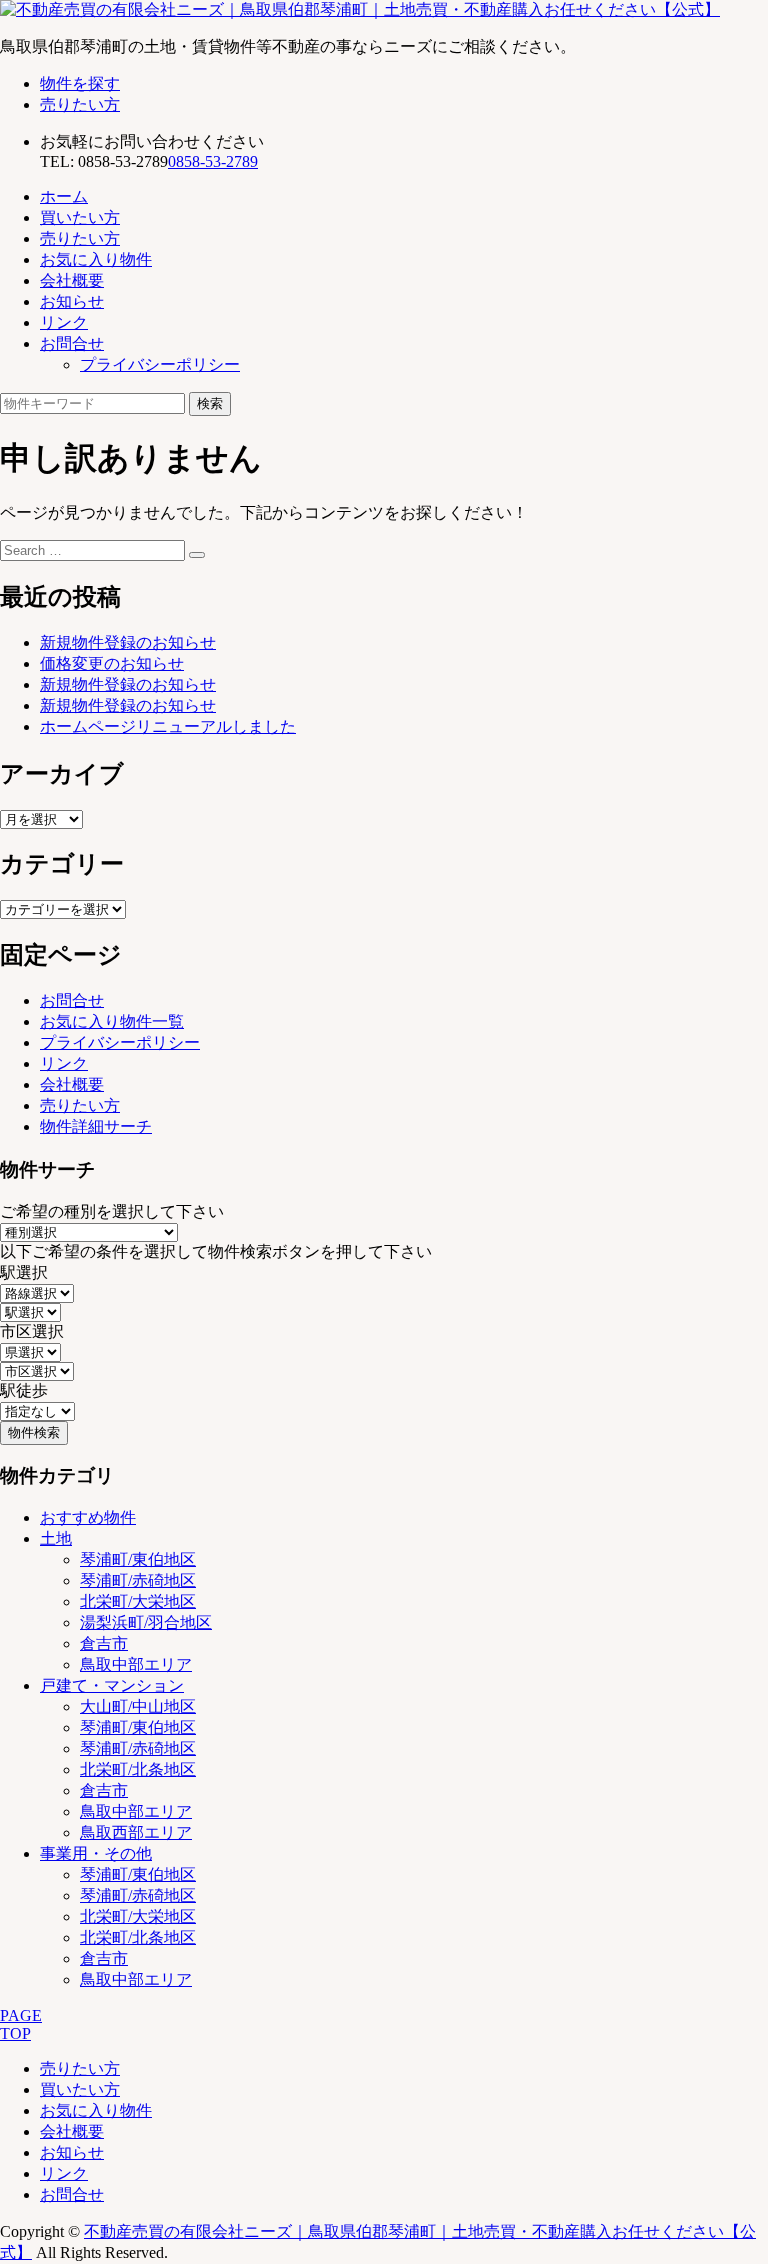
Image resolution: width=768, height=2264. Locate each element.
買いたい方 (80, 217)
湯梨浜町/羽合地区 (146, 1622)
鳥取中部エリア (136, 1664)
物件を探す (80, 83)
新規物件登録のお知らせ (128, 642)
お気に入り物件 (96, 259)
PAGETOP (21, 2024)
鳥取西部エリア (136, 1832)
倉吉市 (104, 1643)
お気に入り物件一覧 (112, 1021)
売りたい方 (80, 104)
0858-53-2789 (213, 161)
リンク (64, 322)
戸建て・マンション (112, 1685)
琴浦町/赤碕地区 (138, 1580)
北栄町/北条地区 (138, 1769)
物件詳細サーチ (96, 1126)
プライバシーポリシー (160, 364)
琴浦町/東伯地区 (138, 1559)
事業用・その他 (96, 1853)
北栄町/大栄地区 (138, 1601)
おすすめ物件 (88, 1517)
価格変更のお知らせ (112, 663)
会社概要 (72, 280)
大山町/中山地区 (138, 1706)
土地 (56, 1538)
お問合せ (72, 343)
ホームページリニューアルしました (168, 726)
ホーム (64, 196)
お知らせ (72, 301)
